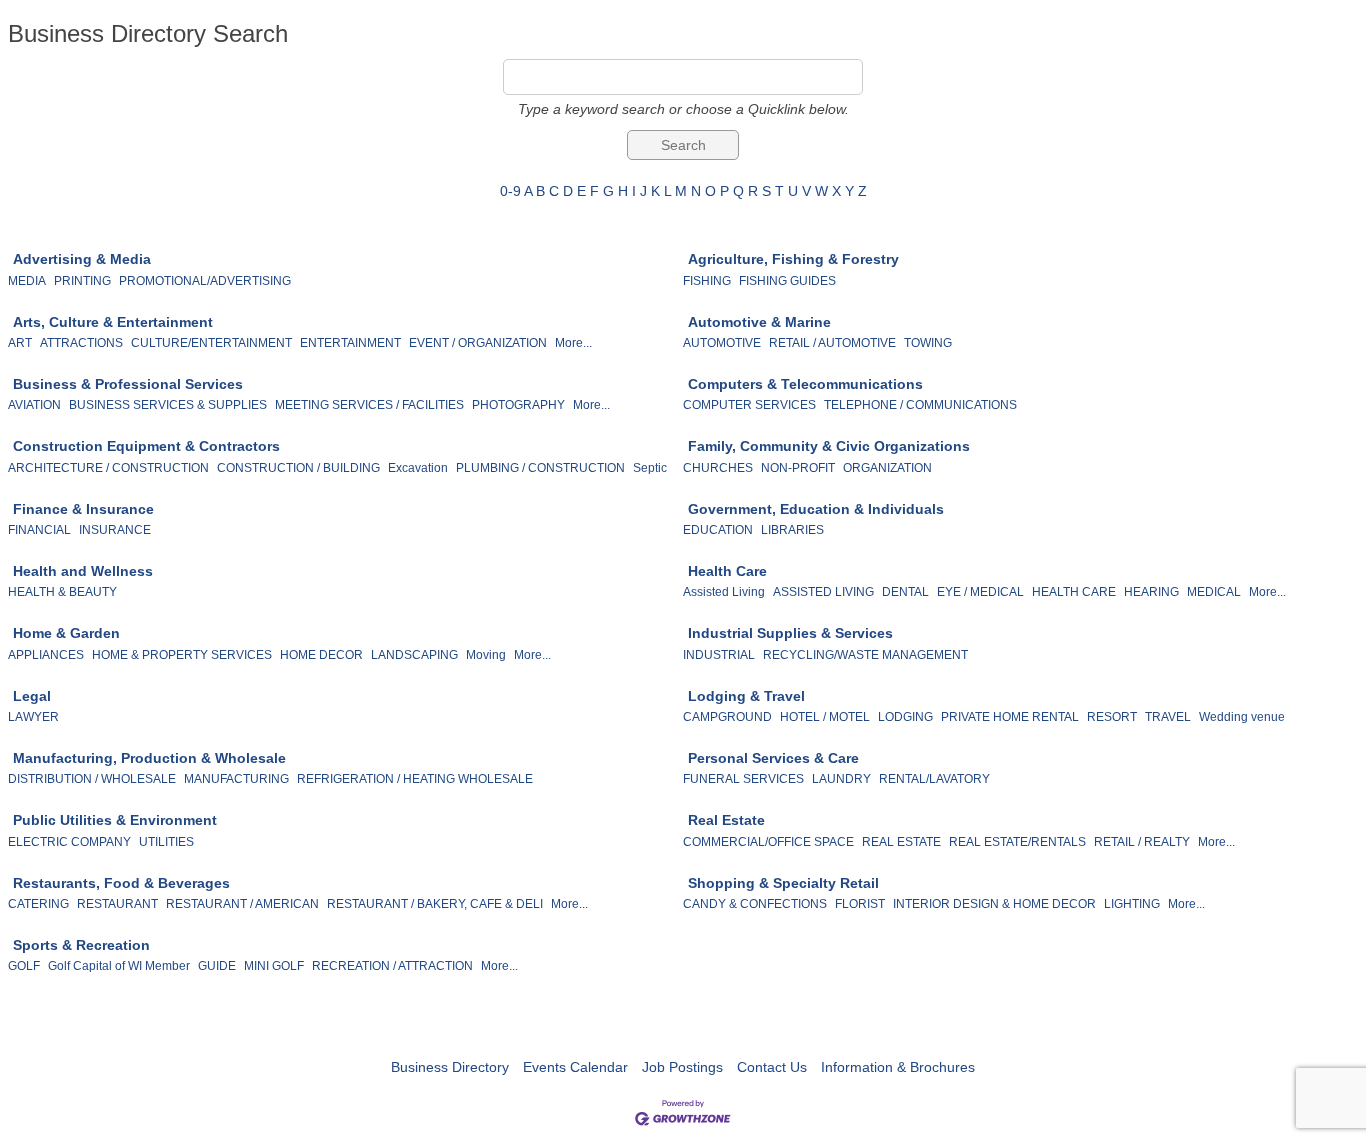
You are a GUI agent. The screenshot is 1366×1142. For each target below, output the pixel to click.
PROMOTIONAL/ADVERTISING (205, 281)
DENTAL (905, 592)
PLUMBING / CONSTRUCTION (540, 468)
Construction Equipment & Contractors (146, 446)
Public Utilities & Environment (115, 820)
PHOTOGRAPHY (518, 405)
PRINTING (82, 281)
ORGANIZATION (887, 468)
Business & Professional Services (128, 384)
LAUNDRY (841, 779)
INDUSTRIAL (719, 655)
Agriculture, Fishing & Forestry (793, 259)
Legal (32, 696)
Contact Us (772, 1067)
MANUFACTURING (236, 779)
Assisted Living (724, 592)
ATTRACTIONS (81, 343)
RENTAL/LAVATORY (934, 779)
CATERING (38, 904)
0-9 (510, 191)
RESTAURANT (117, 904)
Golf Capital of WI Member (119, 966)
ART (20, 343)
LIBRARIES (792, 530)
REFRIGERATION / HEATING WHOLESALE (415, 779)
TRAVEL (1168, 717)
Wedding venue (1242, 717)
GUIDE (217, 966)
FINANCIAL (39, 530)
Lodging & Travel (746, 696)
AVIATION (34, 405)
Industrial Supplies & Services (790, 633)
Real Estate (726, 820)
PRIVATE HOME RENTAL (1010, 717)
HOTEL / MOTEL (825, 717)
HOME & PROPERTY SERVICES (182, 655)
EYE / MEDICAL (980, 592)
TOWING (928, 343)
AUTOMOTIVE (722, 343)
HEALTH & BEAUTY (62, 592)
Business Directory (450, 1067)
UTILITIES (166, 842)
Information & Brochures (898, 1067)
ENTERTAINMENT (350, 343)
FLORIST (860, 904)
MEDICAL (1214, 592)
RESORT (1112, 717)
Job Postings (682, 1067)
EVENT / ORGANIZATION (478, 343)
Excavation (418, 468)
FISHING (707, 281)
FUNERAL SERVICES (743, 779)
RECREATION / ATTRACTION (392, 966)
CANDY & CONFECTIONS (755, 904)
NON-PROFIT (798, 468)
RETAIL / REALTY (1142, 842)
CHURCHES (718, 468)
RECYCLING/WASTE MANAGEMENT (865, 655)
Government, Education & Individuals (816, 509)
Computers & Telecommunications (805, 384)
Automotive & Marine (759, 322)
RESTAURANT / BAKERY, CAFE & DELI (435, 904)
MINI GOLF (274, 966)
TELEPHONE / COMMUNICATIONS (920, 405)
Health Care (727, 571)
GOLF (24, 966)
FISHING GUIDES (787, 281)
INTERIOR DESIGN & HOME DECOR (994, 904)
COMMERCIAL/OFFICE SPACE (768, 842)
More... (573, 343)
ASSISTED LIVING (823, 592)
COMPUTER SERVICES (749, 405)
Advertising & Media (82, 259)
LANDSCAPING (414, 655)
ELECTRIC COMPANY (69, 842)
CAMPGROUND (727, 717)
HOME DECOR (321, 655)
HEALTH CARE (1074, 592)
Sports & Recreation (81, 945)
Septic (650, 468)
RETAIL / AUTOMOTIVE (832, 343)
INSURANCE (115, 530)
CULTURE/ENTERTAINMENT (211, 343)
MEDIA (27, 281)
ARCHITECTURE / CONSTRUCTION (108, 468)
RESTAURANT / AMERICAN (242, 904)
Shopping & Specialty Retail (783, 883)
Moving (486, 655)
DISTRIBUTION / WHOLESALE (92, 779)
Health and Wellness (83, 571)
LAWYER (33, 717)
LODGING (905, 717)
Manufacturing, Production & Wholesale (149, 758)
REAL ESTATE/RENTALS (1017, 842)
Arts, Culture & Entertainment (113, 322)
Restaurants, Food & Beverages (121, 883)
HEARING (1151, 592)
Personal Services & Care (773, 758)
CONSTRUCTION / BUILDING (298, 468)
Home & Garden (66, 633)
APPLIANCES (46, 655)
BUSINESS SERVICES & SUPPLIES (168, 405)
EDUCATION (718, 530)
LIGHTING (1132, 904)
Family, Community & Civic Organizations (829, 446)
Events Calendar (575, 1067)
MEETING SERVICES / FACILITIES (369, 405)
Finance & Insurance (83, 509)
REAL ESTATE (901, 842)
